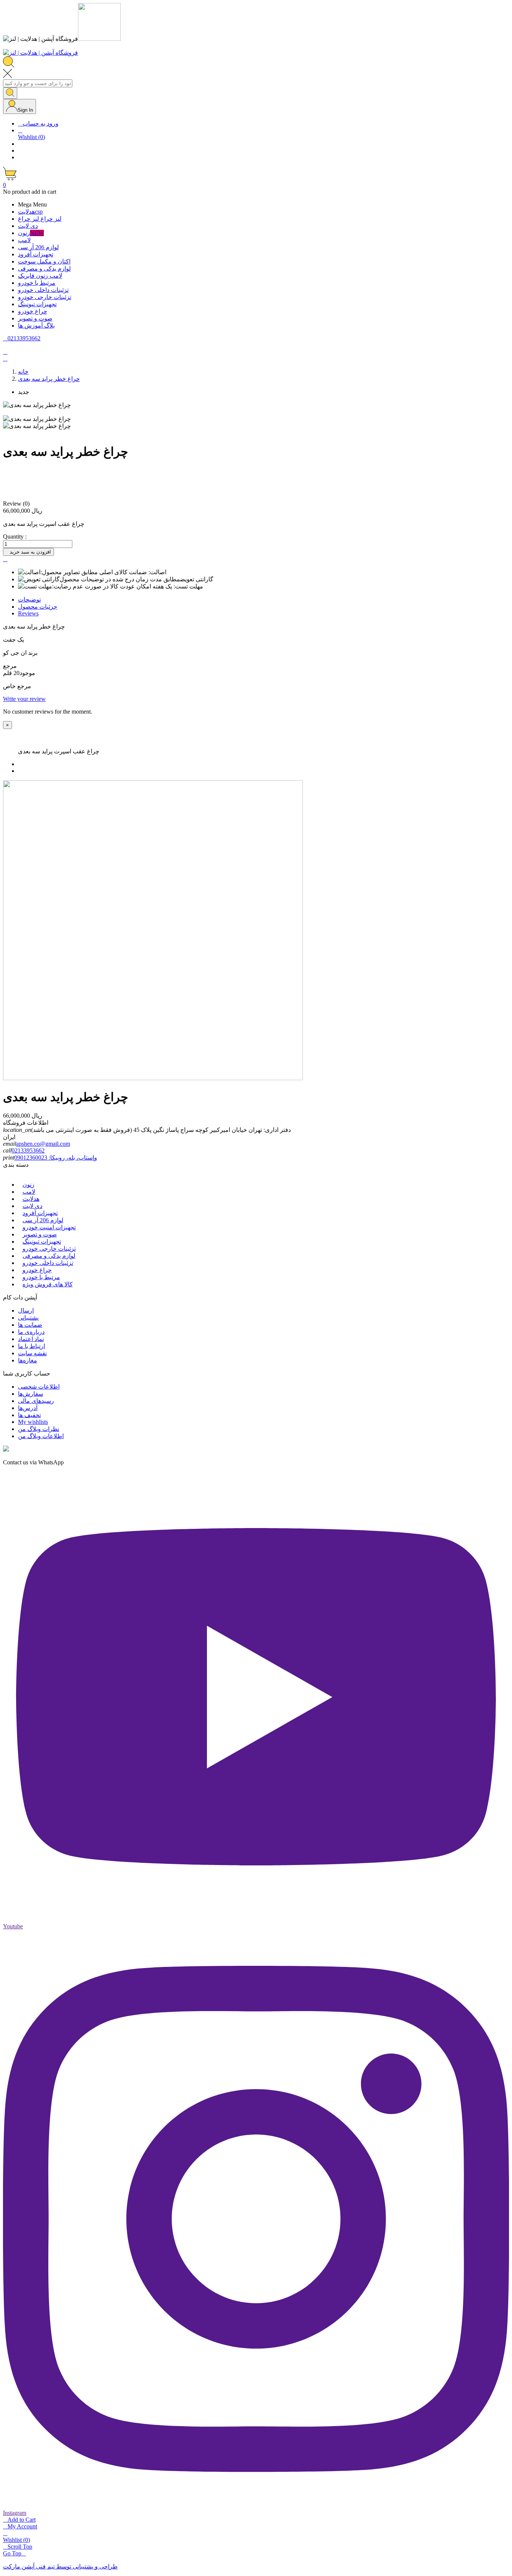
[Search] (10, 93)
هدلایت (31, 1199)
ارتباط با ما (31, 1346)
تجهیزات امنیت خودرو (49, 1227)
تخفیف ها (29, 1415)
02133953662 (28, 1150)
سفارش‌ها (31, 1394)
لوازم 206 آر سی (43, 1220)
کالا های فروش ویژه (48, 1284)
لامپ (29, 1192)
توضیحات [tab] (29, 599)
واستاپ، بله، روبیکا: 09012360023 (56, 1158)
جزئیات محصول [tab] (38, 607)
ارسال (26, 1310)
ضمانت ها (30, 1325)
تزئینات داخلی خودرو (48, 1263)
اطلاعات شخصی (39, 1387)
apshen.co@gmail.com (43, 1144)
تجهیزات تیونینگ (42, 1242)
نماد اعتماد (31, 1339)
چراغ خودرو (37, 1270)
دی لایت (32, 1206)
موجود (27, 673)
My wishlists (33, 1422)
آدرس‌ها (28, 1408)
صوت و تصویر (40, 1234)
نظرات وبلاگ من (39, 1429)
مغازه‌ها (28, 1360)
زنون (28, 1185)
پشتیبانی (28, 1318)
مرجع (10, 666)
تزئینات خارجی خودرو (49, 1249)
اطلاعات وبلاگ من (41, 1436)
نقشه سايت (32, 1353)
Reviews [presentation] (28, 613)
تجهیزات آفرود (40, 1213)
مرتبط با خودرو (41, 1277)
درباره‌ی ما (31, 1332)
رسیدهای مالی (36, 1401)
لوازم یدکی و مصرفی (49, 1256)
